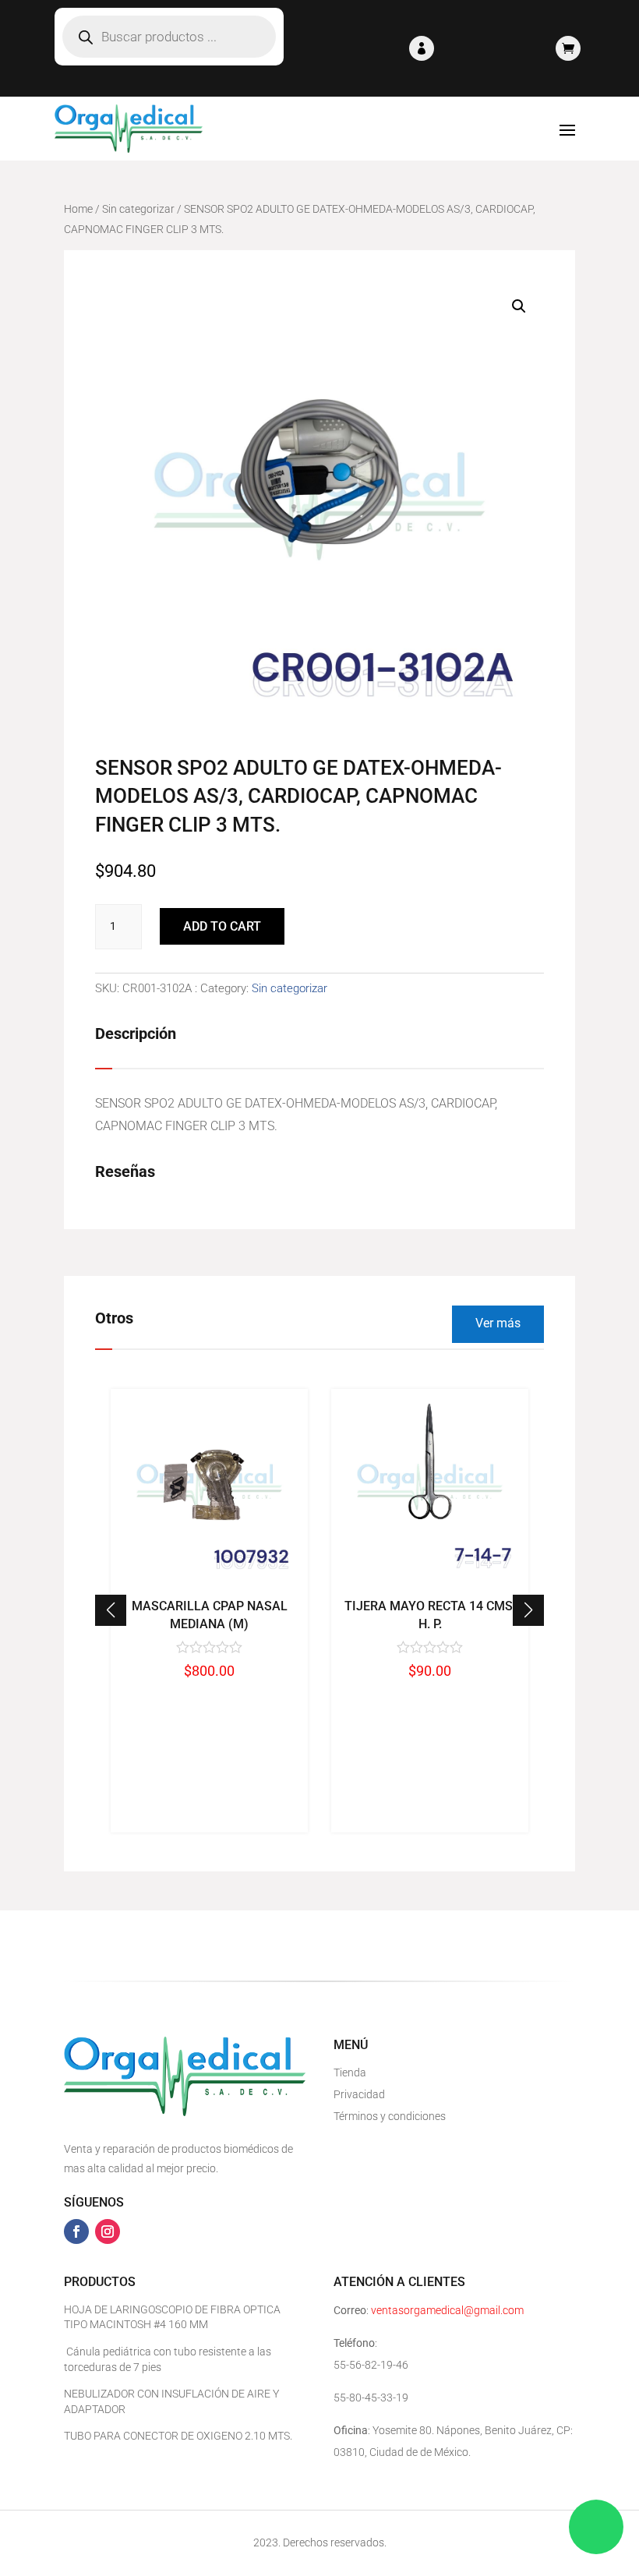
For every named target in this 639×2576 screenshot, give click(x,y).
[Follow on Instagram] (108, 2231)
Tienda (350, 2072)
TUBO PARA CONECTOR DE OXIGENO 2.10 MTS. (178, 2436)
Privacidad (359, 2094)
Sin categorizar (138, 209)
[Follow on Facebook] (76, 2231)
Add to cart (222, 926)
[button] (528, 1610)
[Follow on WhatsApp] (596, 2527)
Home (78, 209)
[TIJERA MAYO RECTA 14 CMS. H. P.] (430, 1582)
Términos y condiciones (390, 2116)
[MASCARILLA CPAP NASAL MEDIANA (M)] (209, 1582)
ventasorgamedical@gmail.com (447, 2310)
